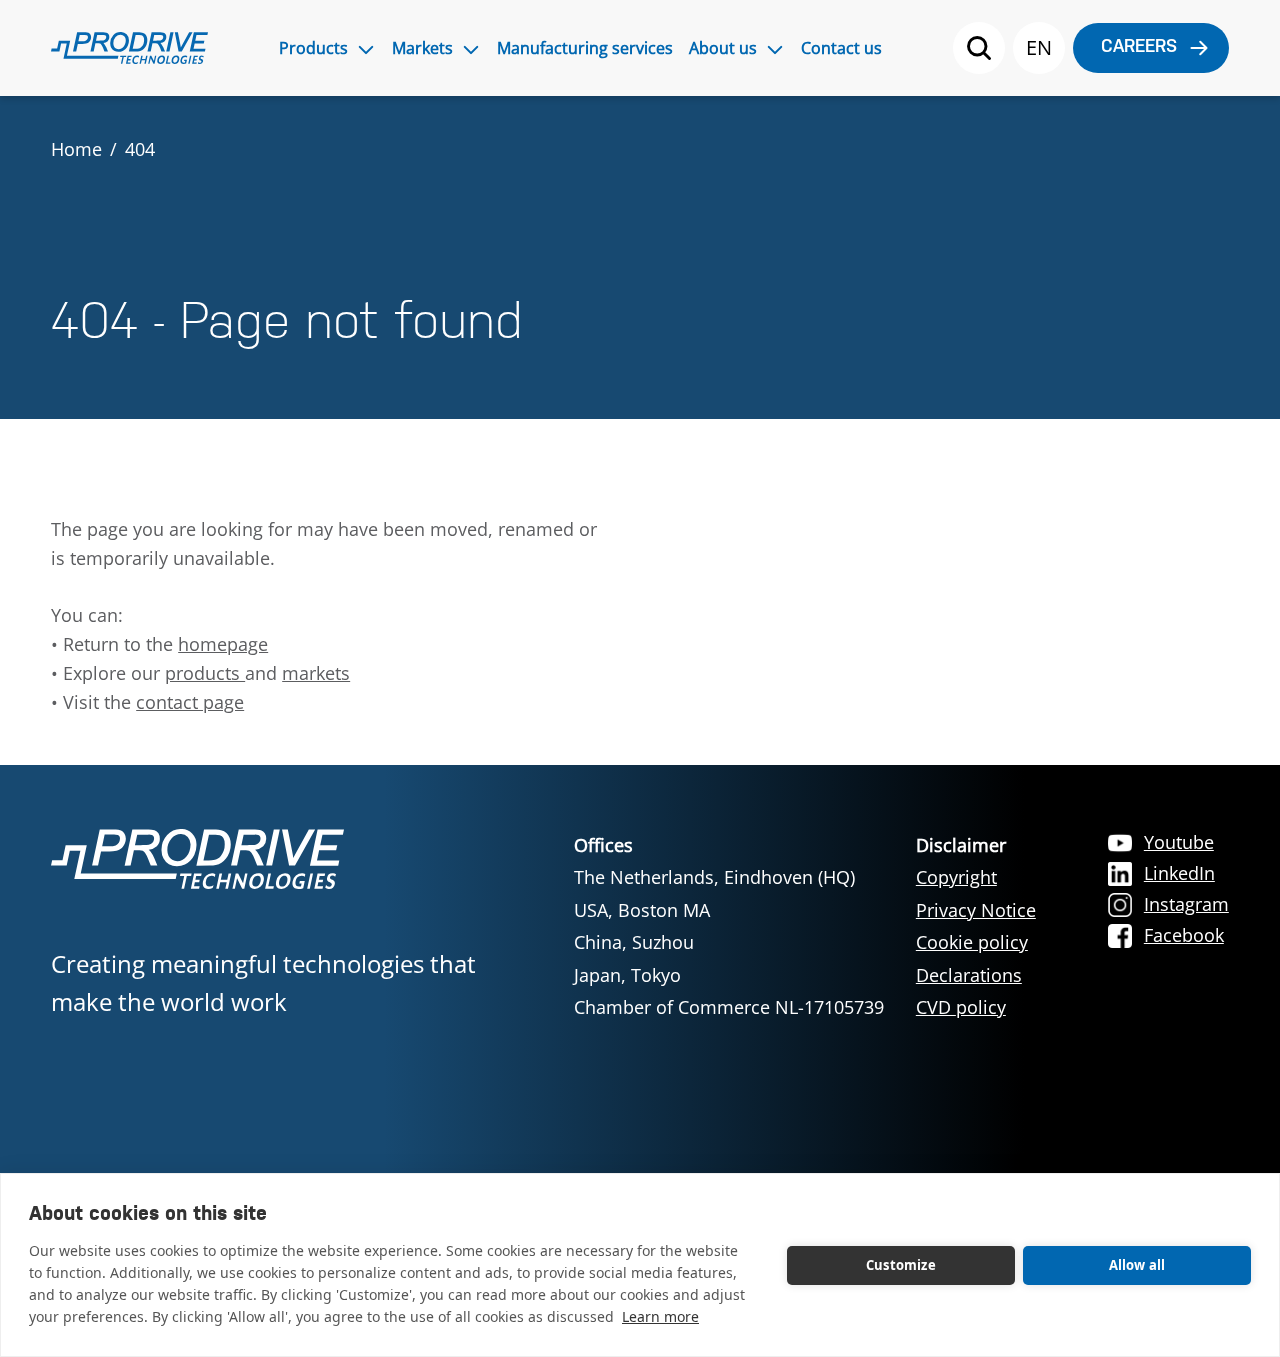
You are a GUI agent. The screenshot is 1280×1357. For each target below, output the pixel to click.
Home (76, 149)
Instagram (1186, 904)
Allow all (1137, 1265)
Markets (422, 48)
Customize (901, 1265)
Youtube (1179, 842)
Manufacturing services (585, 48)
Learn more (660, 1316)
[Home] (129, 48)
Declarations (969, 975)
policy (981, 1007)
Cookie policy (972, 942)
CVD (936, 1007)
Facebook (1184, 935)
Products (313, 48)
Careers (1139, 47)
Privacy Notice (976, 910)
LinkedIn (1179, 873)
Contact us (841, 48)
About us (723, 48)
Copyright (956, 877)
